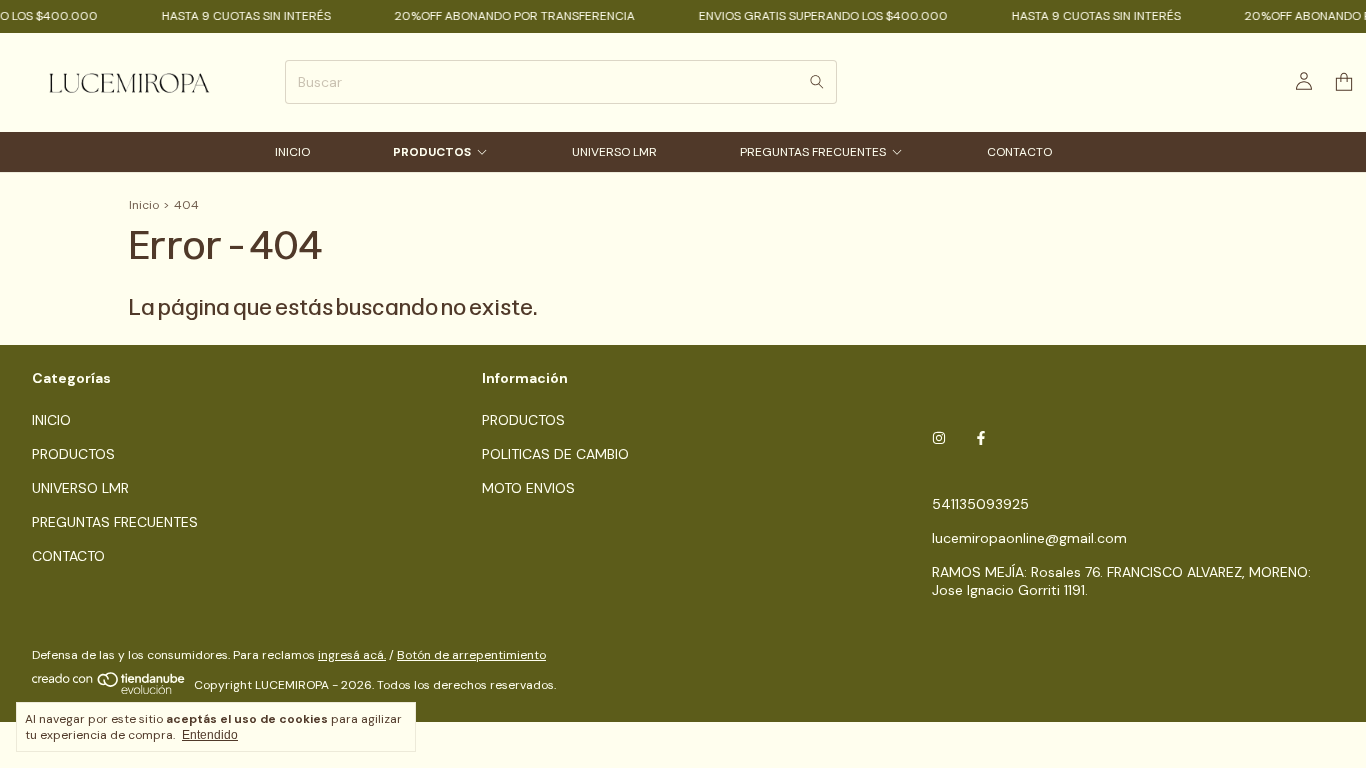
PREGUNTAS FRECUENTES (813, 152)
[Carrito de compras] (1344, 82)
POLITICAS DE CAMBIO (555, 454)
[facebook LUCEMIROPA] (981, 438)
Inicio (144, 205)
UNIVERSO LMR (614, 152)
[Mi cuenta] (1304, 82)
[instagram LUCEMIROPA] (939, 438)
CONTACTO (1019, 152)
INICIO (292, 152)
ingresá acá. (352, 655)
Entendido (210, 735)
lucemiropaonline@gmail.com (1029, 538)
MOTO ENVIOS (528, 488)
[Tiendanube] (109, 690)
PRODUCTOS (432, 152)
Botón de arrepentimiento (471, 655)
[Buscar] (817, 82)
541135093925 (980, 504)
